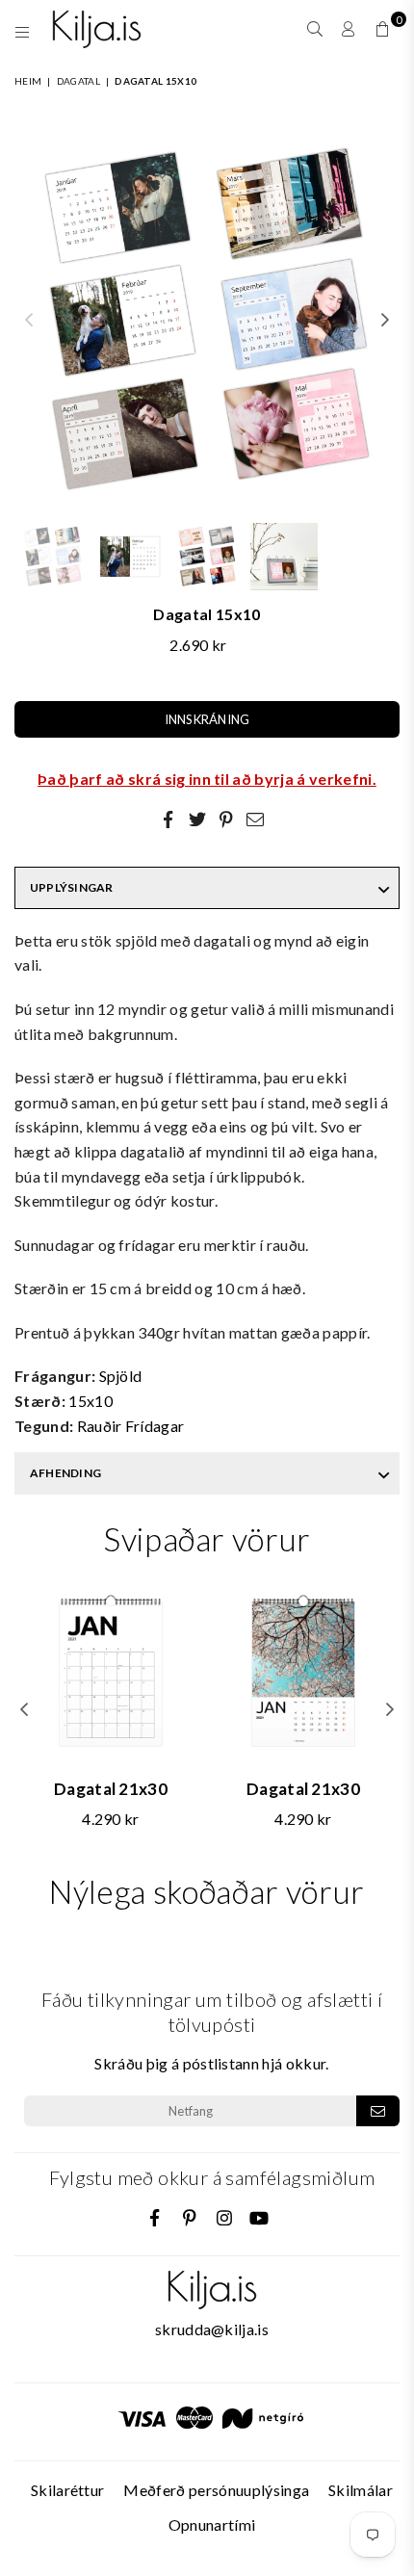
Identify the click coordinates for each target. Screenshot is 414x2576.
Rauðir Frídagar (131, 1426)
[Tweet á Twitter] (197, 819)
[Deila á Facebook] (168, 819)
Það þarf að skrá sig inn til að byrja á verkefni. (207, 779)
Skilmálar (361, 2490)
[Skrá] (378, 2111)
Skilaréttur (68, 2490)
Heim (28, 81)
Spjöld (121, 1376)
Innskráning (207, 719)
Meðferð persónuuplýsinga (216, 2490)
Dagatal (78, 81)
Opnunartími (212, 2524)
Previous (29, 321)
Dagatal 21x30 (111, 1789)
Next (385, 321)
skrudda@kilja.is (212, 2329)
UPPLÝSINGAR (72, 887)
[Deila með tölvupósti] (255, 819)
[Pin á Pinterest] (226, 819)
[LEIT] (315, 29)
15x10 (91, 1401)
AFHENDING (65, 1473)
